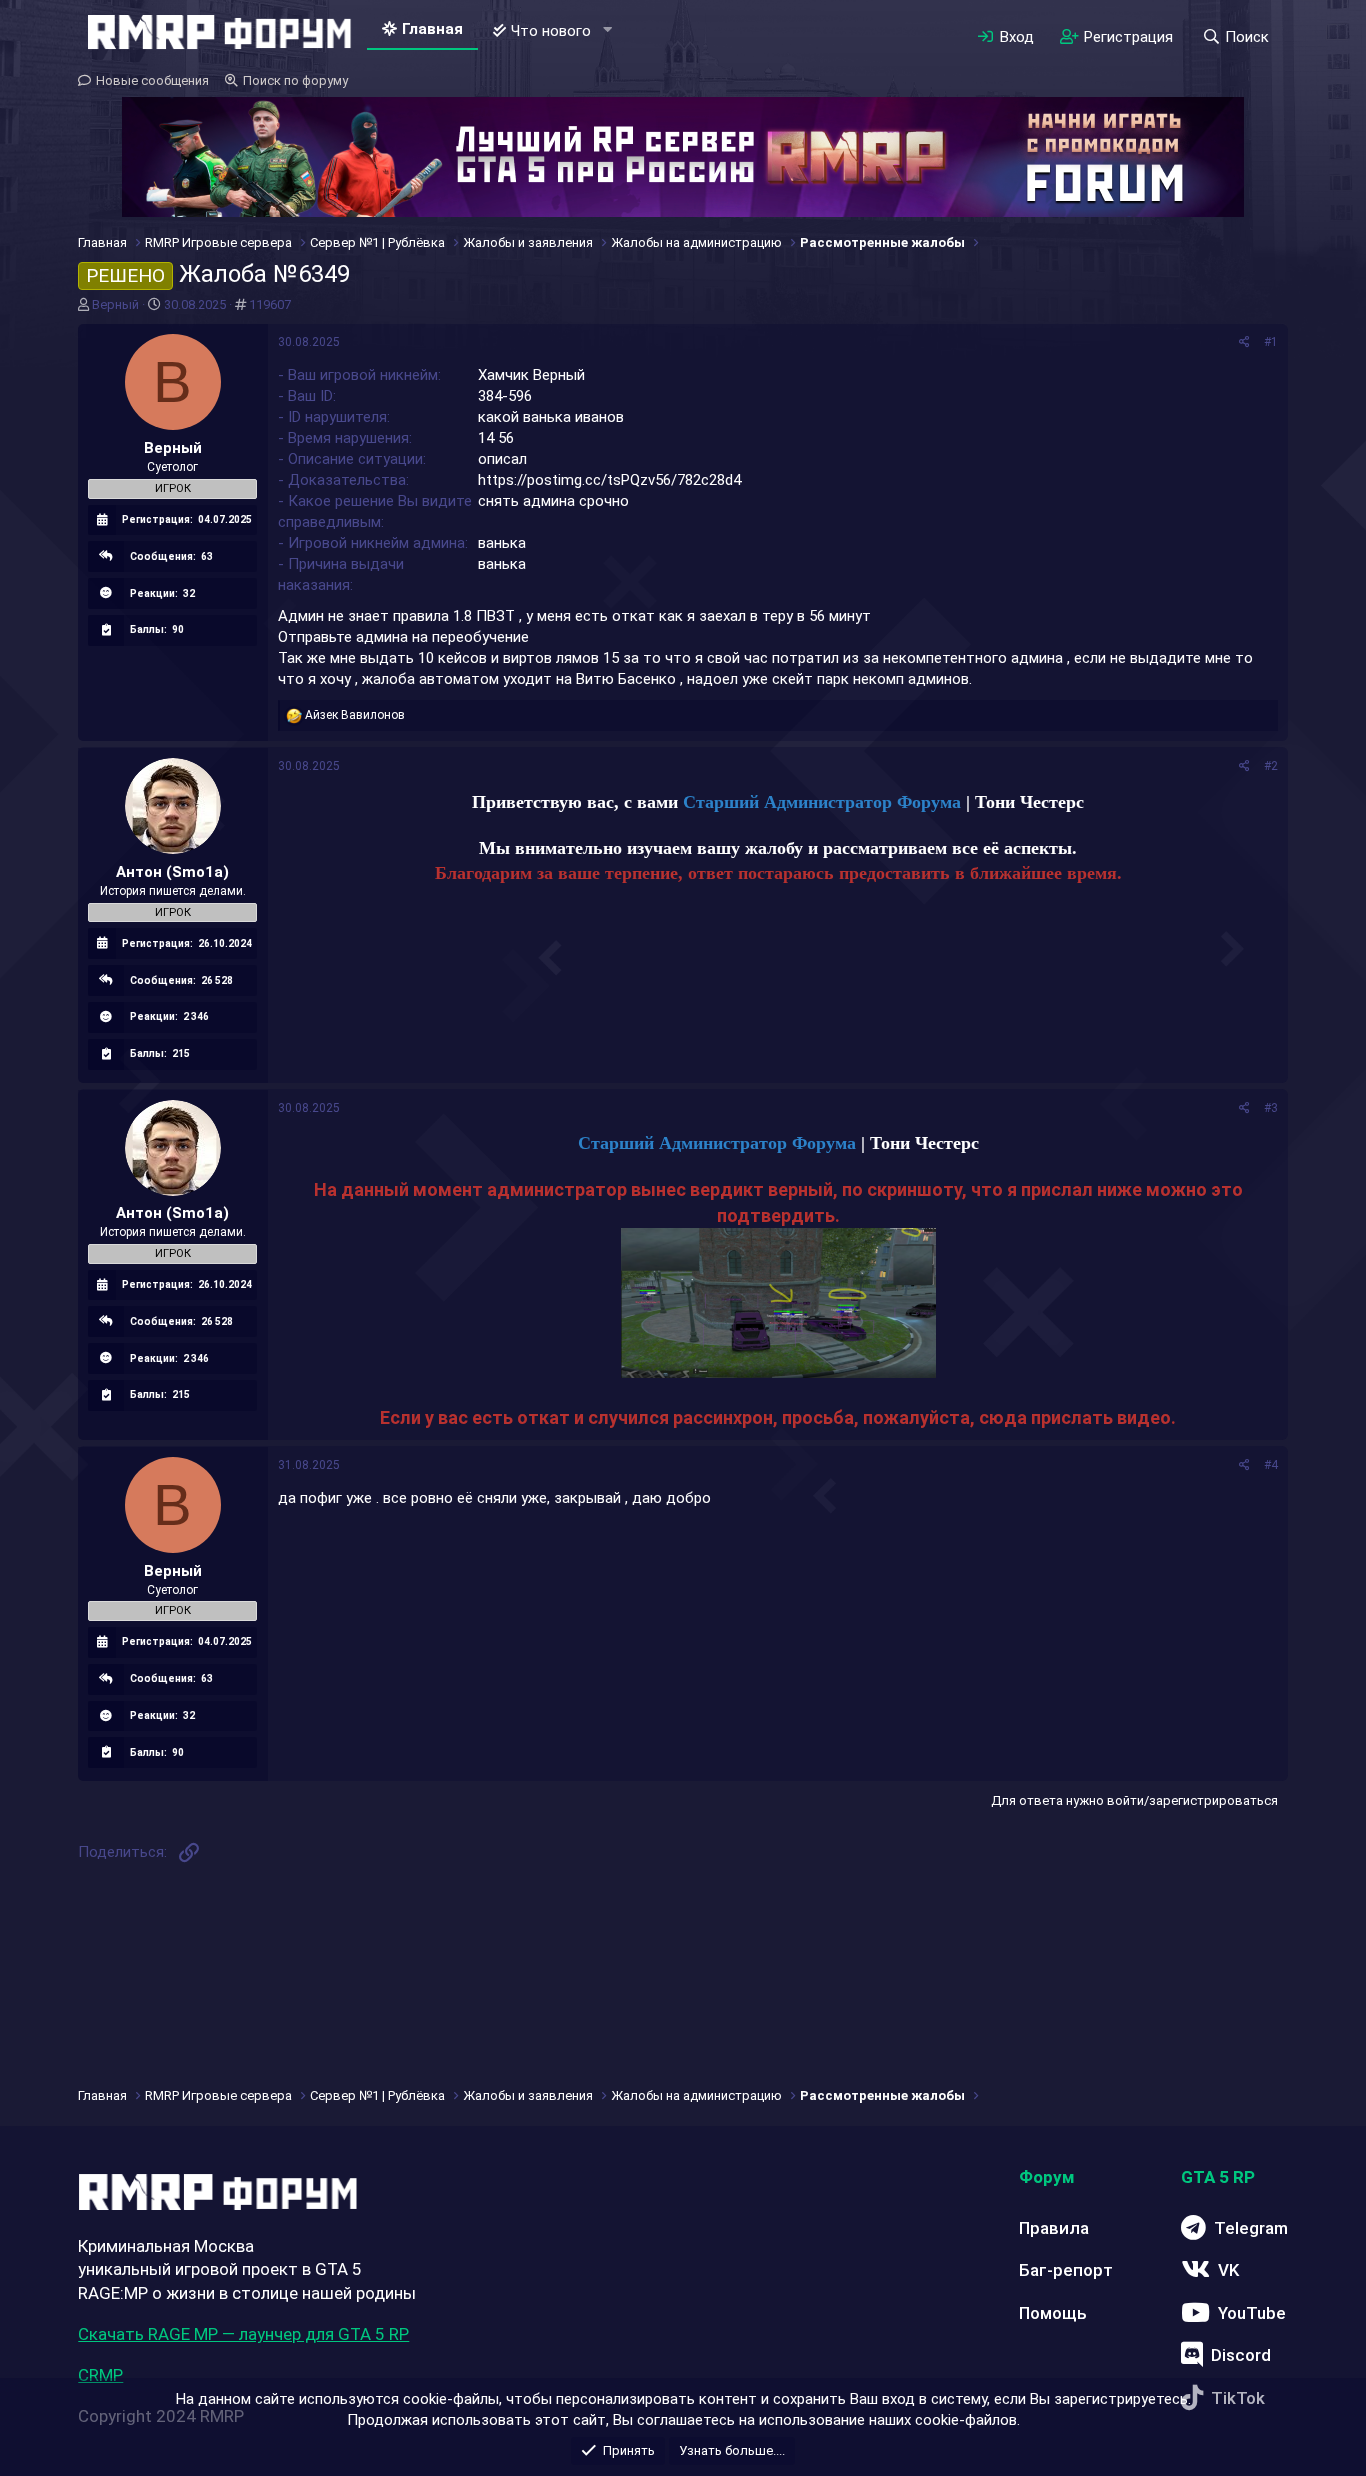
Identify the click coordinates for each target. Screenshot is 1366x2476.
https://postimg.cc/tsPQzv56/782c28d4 (609, 480)
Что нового (551, 31)
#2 (1271, 766)
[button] (607, 30)
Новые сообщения (152, 80)
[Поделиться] (1244, 342)
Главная (432, 29)
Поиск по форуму (295, 80)
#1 (1271, 342)
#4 (1271, 1465)
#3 (1271, 1108)
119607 (270, 304)
